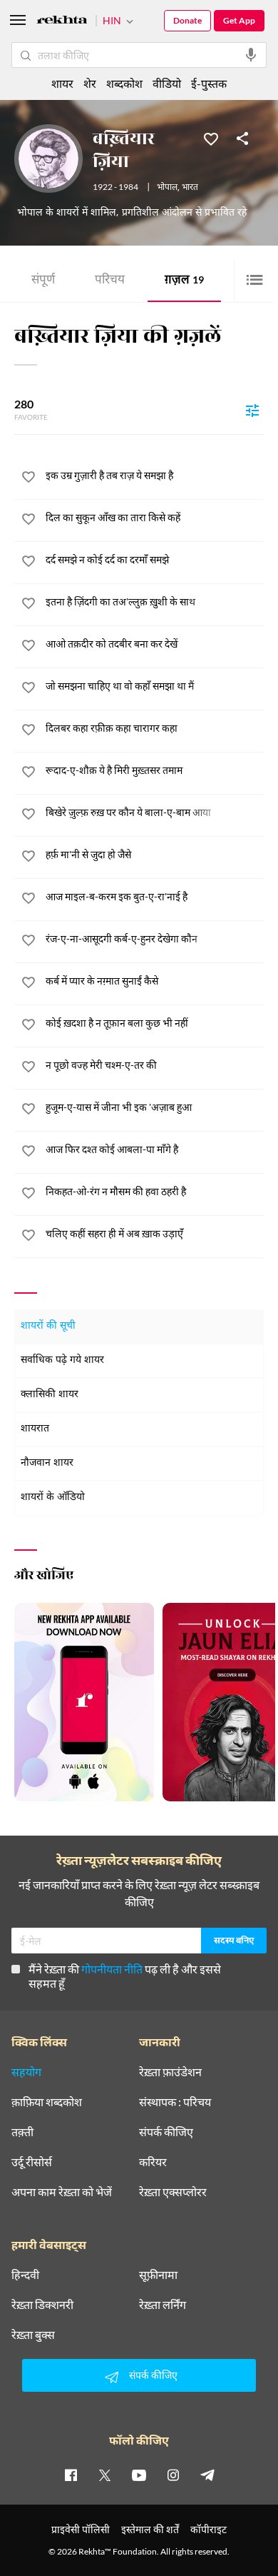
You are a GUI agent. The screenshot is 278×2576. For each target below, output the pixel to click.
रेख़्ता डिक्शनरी (42, 2305)
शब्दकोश (124, 83)
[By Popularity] (252, 410)
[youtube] (139, 2475)
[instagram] (173, 2475)
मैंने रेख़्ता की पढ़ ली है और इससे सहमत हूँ (125, 1976)
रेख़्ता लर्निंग (163, 2305)
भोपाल (167, 188)
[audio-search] (251, 55)
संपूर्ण (43, 281)
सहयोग (26, 2072)
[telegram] (207, 2475)
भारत (190, 188)
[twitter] (105, 2475)
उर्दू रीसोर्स (32, 2162)
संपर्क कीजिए (166, 2132)
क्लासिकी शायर (50, 1395)
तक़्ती (22, 2132)
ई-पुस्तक (209, 83)
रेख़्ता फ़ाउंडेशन (170, 2072)
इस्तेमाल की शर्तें (150, 2529)
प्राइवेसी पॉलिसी (81, 2529)
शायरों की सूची (48, 1326)
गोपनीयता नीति (112, 1969)
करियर (153, 2162)
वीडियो (167, 83)
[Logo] (62, 22)
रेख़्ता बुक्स (33, 2335)
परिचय (110, 281)
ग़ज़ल (184, 281)
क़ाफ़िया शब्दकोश (47, 2102)
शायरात (35, 1429)
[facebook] (71, 2475)
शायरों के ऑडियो (53, 1498)
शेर (90, 83)
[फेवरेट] (211, 138)
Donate (187, 20)
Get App (239, 20)
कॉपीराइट (208, 2529)
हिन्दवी (25, 2275)
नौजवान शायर (47, 1463)
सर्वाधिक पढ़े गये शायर (62, 1360)
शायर (62, 83)
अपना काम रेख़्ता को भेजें (62, 2192)
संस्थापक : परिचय (175, 2102)
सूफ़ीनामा (158, 2275)
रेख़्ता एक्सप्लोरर (173, 2192)
